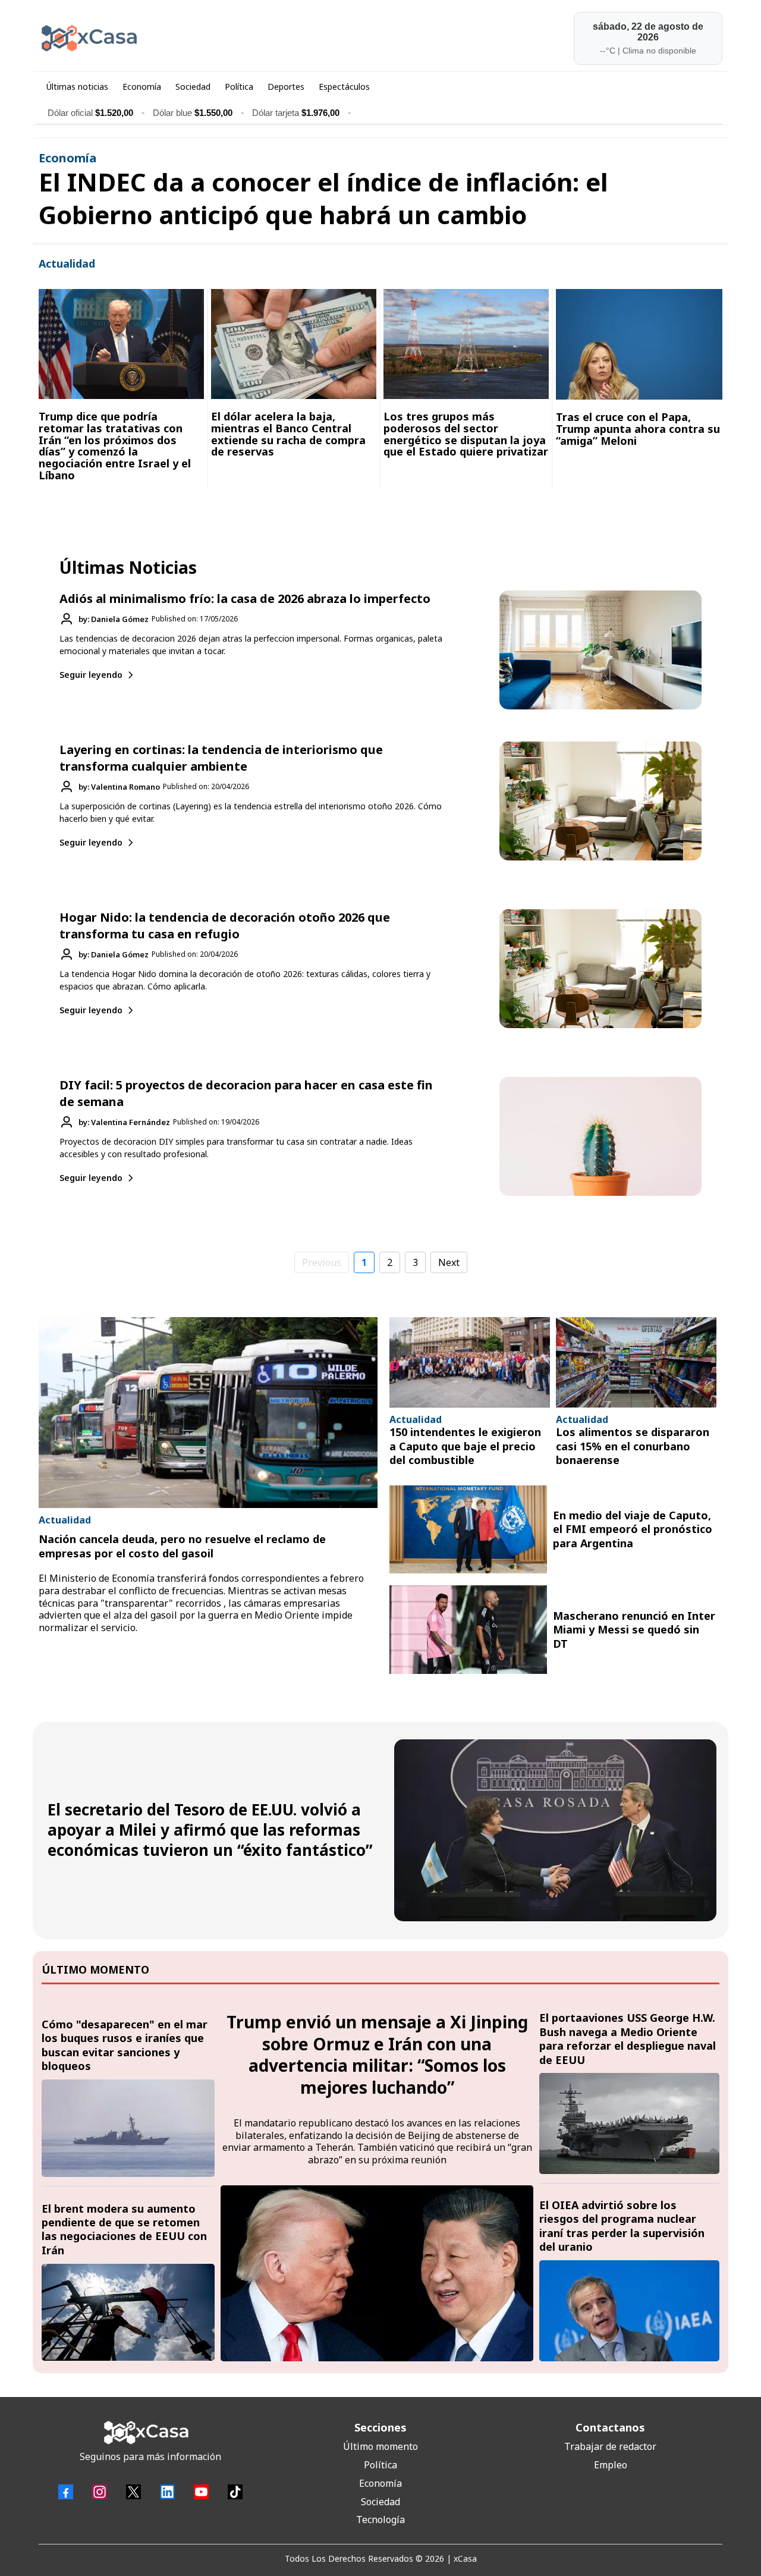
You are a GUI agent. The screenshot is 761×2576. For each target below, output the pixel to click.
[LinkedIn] (167, 2492)
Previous (322, 1262)
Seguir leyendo (91, 675)
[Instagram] (100, 2492)
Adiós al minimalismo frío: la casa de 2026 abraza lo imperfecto (245, 599)
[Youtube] (201, 2492)
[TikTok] (235, 2492)
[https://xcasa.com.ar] (206, 38)
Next (449, 1262)
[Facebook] (66, 2492)
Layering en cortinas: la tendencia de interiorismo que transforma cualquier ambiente (221, 758)
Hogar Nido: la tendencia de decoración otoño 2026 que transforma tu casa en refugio (225, 926)
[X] (133, 2492)
